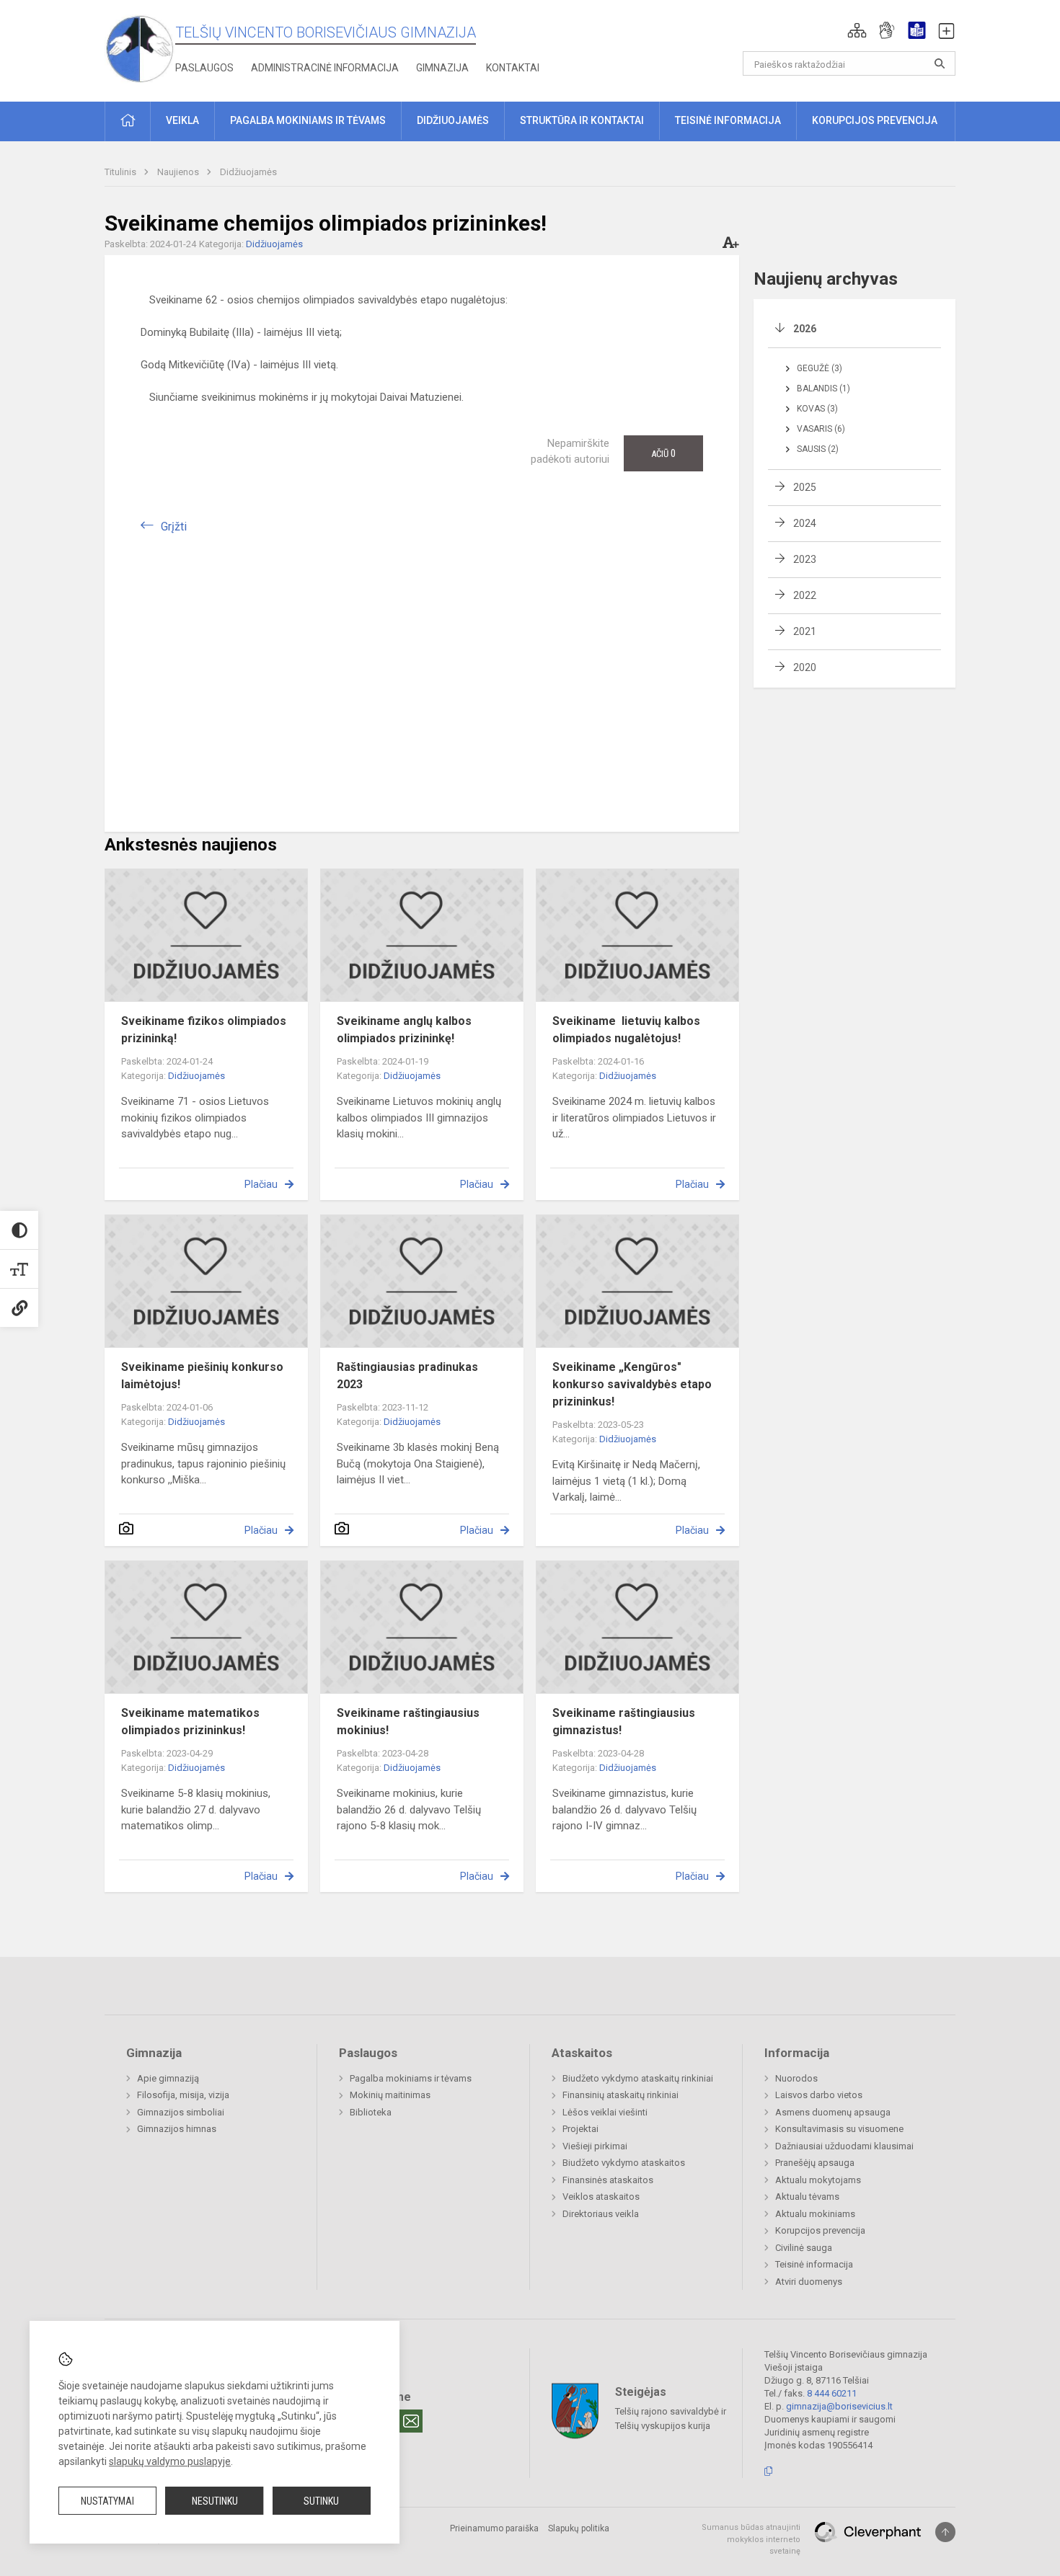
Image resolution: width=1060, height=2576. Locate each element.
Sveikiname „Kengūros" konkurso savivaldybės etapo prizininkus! (632, 1384)
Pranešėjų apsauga (815, 2163)
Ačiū (663, 453)
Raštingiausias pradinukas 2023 (407, 1376)
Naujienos (179, 172)
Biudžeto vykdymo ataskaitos (624, 2163)
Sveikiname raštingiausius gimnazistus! (624, 1722)
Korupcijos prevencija (820, 2230)
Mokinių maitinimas (390, 2095)
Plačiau (261, 1184)
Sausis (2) (818, 449)
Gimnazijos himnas (177, 2129)
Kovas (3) (817, 409)
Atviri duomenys (809, 2282)
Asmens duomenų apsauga (833, 2112)
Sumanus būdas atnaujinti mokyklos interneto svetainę (751, 2539)
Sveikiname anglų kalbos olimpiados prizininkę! (404, 1030)
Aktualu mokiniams (815, 2214)
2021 (805, 631)
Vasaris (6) (821, 429)
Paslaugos (204, 68)
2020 (805, 667)
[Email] (411, 2421)
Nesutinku (215, 2501)
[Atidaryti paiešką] (940, 63)
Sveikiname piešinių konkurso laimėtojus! (202, 1376)
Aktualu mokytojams (818, 2180)
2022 (805, 595)
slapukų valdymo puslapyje (170, 2461)
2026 (805, 329)
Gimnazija (442, 68)
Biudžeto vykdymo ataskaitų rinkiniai (638, 2078)
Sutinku (321, 2501)
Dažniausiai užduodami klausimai (844, 2146)
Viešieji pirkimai (595, 2146)
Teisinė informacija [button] (728, 120)
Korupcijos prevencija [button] (875, 120)
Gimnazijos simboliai (181, 2112)
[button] (857, 30)
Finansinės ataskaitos (608, 2180)
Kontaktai (513, 68)
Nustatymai (107, 2501)
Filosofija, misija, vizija (183, 2095)
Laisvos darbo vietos (819, 2095)
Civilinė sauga (804, 2248)
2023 (805, 559)
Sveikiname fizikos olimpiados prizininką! (204, 1030)
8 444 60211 (832, 2393)
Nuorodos (796, 2078)
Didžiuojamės (248, 172)
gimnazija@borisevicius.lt (839, 2406)
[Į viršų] (945, 2532)
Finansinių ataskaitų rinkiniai (620, 2095)
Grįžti (174, 527)
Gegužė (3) (820, 368)
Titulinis (122, 172)
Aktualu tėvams (807, 2197)
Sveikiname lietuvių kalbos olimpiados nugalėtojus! (626, 1030)
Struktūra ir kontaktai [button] (582, 120)
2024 (805, 523)
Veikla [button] (182, 120)
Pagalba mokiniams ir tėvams (411, 2078)
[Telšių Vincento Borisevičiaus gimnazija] (140, 48)
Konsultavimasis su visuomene (839, 2129)
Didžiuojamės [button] (453, 120)
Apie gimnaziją (168, 2078)
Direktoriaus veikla (601, 2214)
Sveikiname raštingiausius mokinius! (408, 1722)
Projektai (580, 2129)
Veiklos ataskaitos (601, 2197)
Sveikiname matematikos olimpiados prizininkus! (190, 1722)
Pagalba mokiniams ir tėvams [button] (308, 120)
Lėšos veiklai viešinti (605, 2112)
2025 (805, 487)
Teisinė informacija (814, 2264)
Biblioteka (371, 2112)
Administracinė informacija (325, 68)
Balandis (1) (823, 388)
